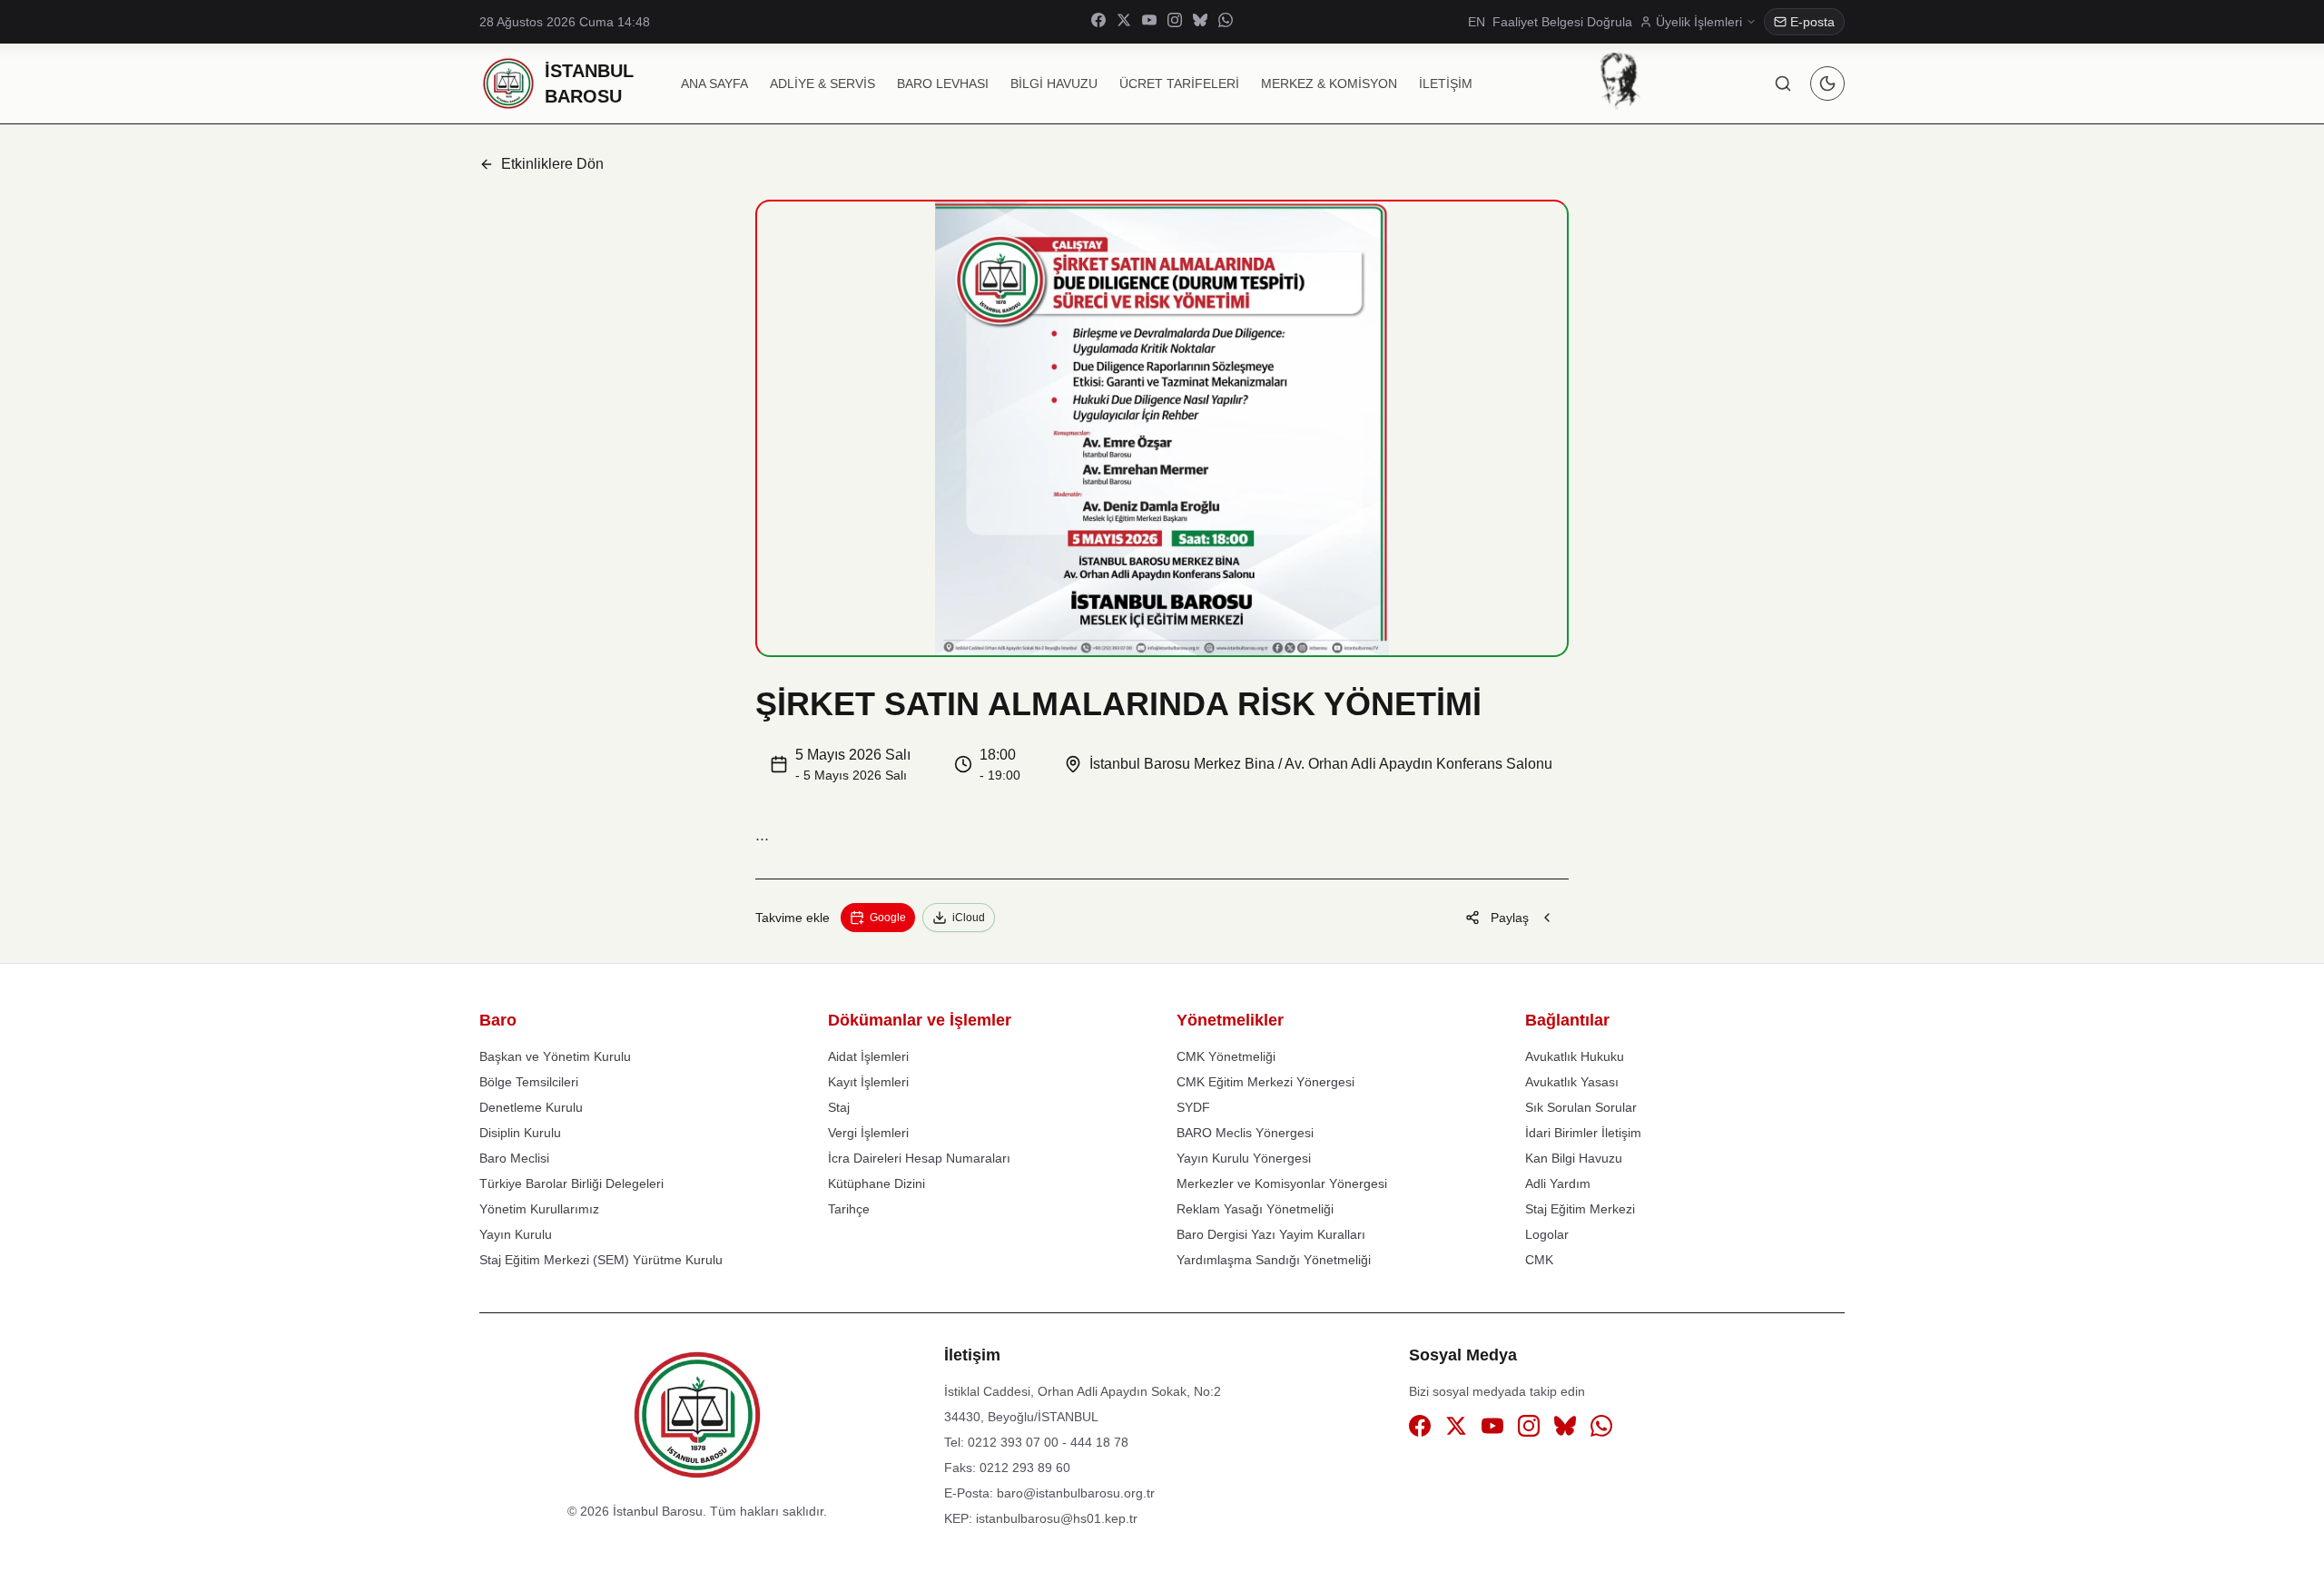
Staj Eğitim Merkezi (1580, 1209)
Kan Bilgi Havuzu (1574, 1158)
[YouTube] (1149, 22)
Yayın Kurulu (516, 1234)
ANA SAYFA (714, 83)
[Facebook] (1098, 22)
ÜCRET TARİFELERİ (1179, 83)
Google (888, 918)
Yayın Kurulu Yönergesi (1244, 1158)
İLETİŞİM (1446, 83)
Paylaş (1510, 918)
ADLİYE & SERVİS (822, 83)
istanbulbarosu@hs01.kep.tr (1057, 1518)
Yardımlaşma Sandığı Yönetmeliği (1274, 1260)
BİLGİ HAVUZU (1054, 83)
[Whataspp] (1226, 22)
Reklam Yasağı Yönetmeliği (1255, 1209)
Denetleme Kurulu (531, 1107)
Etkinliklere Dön (552, 164)
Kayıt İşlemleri (868, 1082)
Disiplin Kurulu (520, 1133)
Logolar (1547, 1234)
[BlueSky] (1200, 22)
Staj (839, 1107)
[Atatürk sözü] (1620, 81)
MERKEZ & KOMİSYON (1329, 83)
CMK (1539, 1260)
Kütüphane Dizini (876, 1183)
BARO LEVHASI (943, 83)
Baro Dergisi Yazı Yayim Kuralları (1271, 1234)
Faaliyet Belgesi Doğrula (1562, 22)
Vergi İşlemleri (868, 1133)
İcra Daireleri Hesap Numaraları (919, 1158)
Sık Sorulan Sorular (1581, 1107)
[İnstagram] (1175, 22)
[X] (1124, 22)
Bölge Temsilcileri (529, 1082)
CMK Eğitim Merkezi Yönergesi (1265, 1082)
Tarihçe (849, 1209)
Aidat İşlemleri (868, 1056)
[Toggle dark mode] (1827, 83)
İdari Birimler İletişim (1583, 1133)
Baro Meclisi (514, 1158)
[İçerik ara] (1783, 83)
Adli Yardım (1558, 1183)
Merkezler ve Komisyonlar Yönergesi (1282, 1183)
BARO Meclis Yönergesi (1245, 1133)
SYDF (1193, 1107)
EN (1477, 22)
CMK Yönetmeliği (1226, 1056)
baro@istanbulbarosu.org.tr (1076, 1493)
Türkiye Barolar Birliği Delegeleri (571, 1183)
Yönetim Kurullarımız (539, 1209)
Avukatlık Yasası (1572, 1082)
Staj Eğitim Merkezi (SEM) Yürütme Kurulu (601, 1260)
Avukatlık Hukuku (1575, 1056)
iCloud (969, 918)
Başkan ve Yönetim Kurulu (555, 1056)
